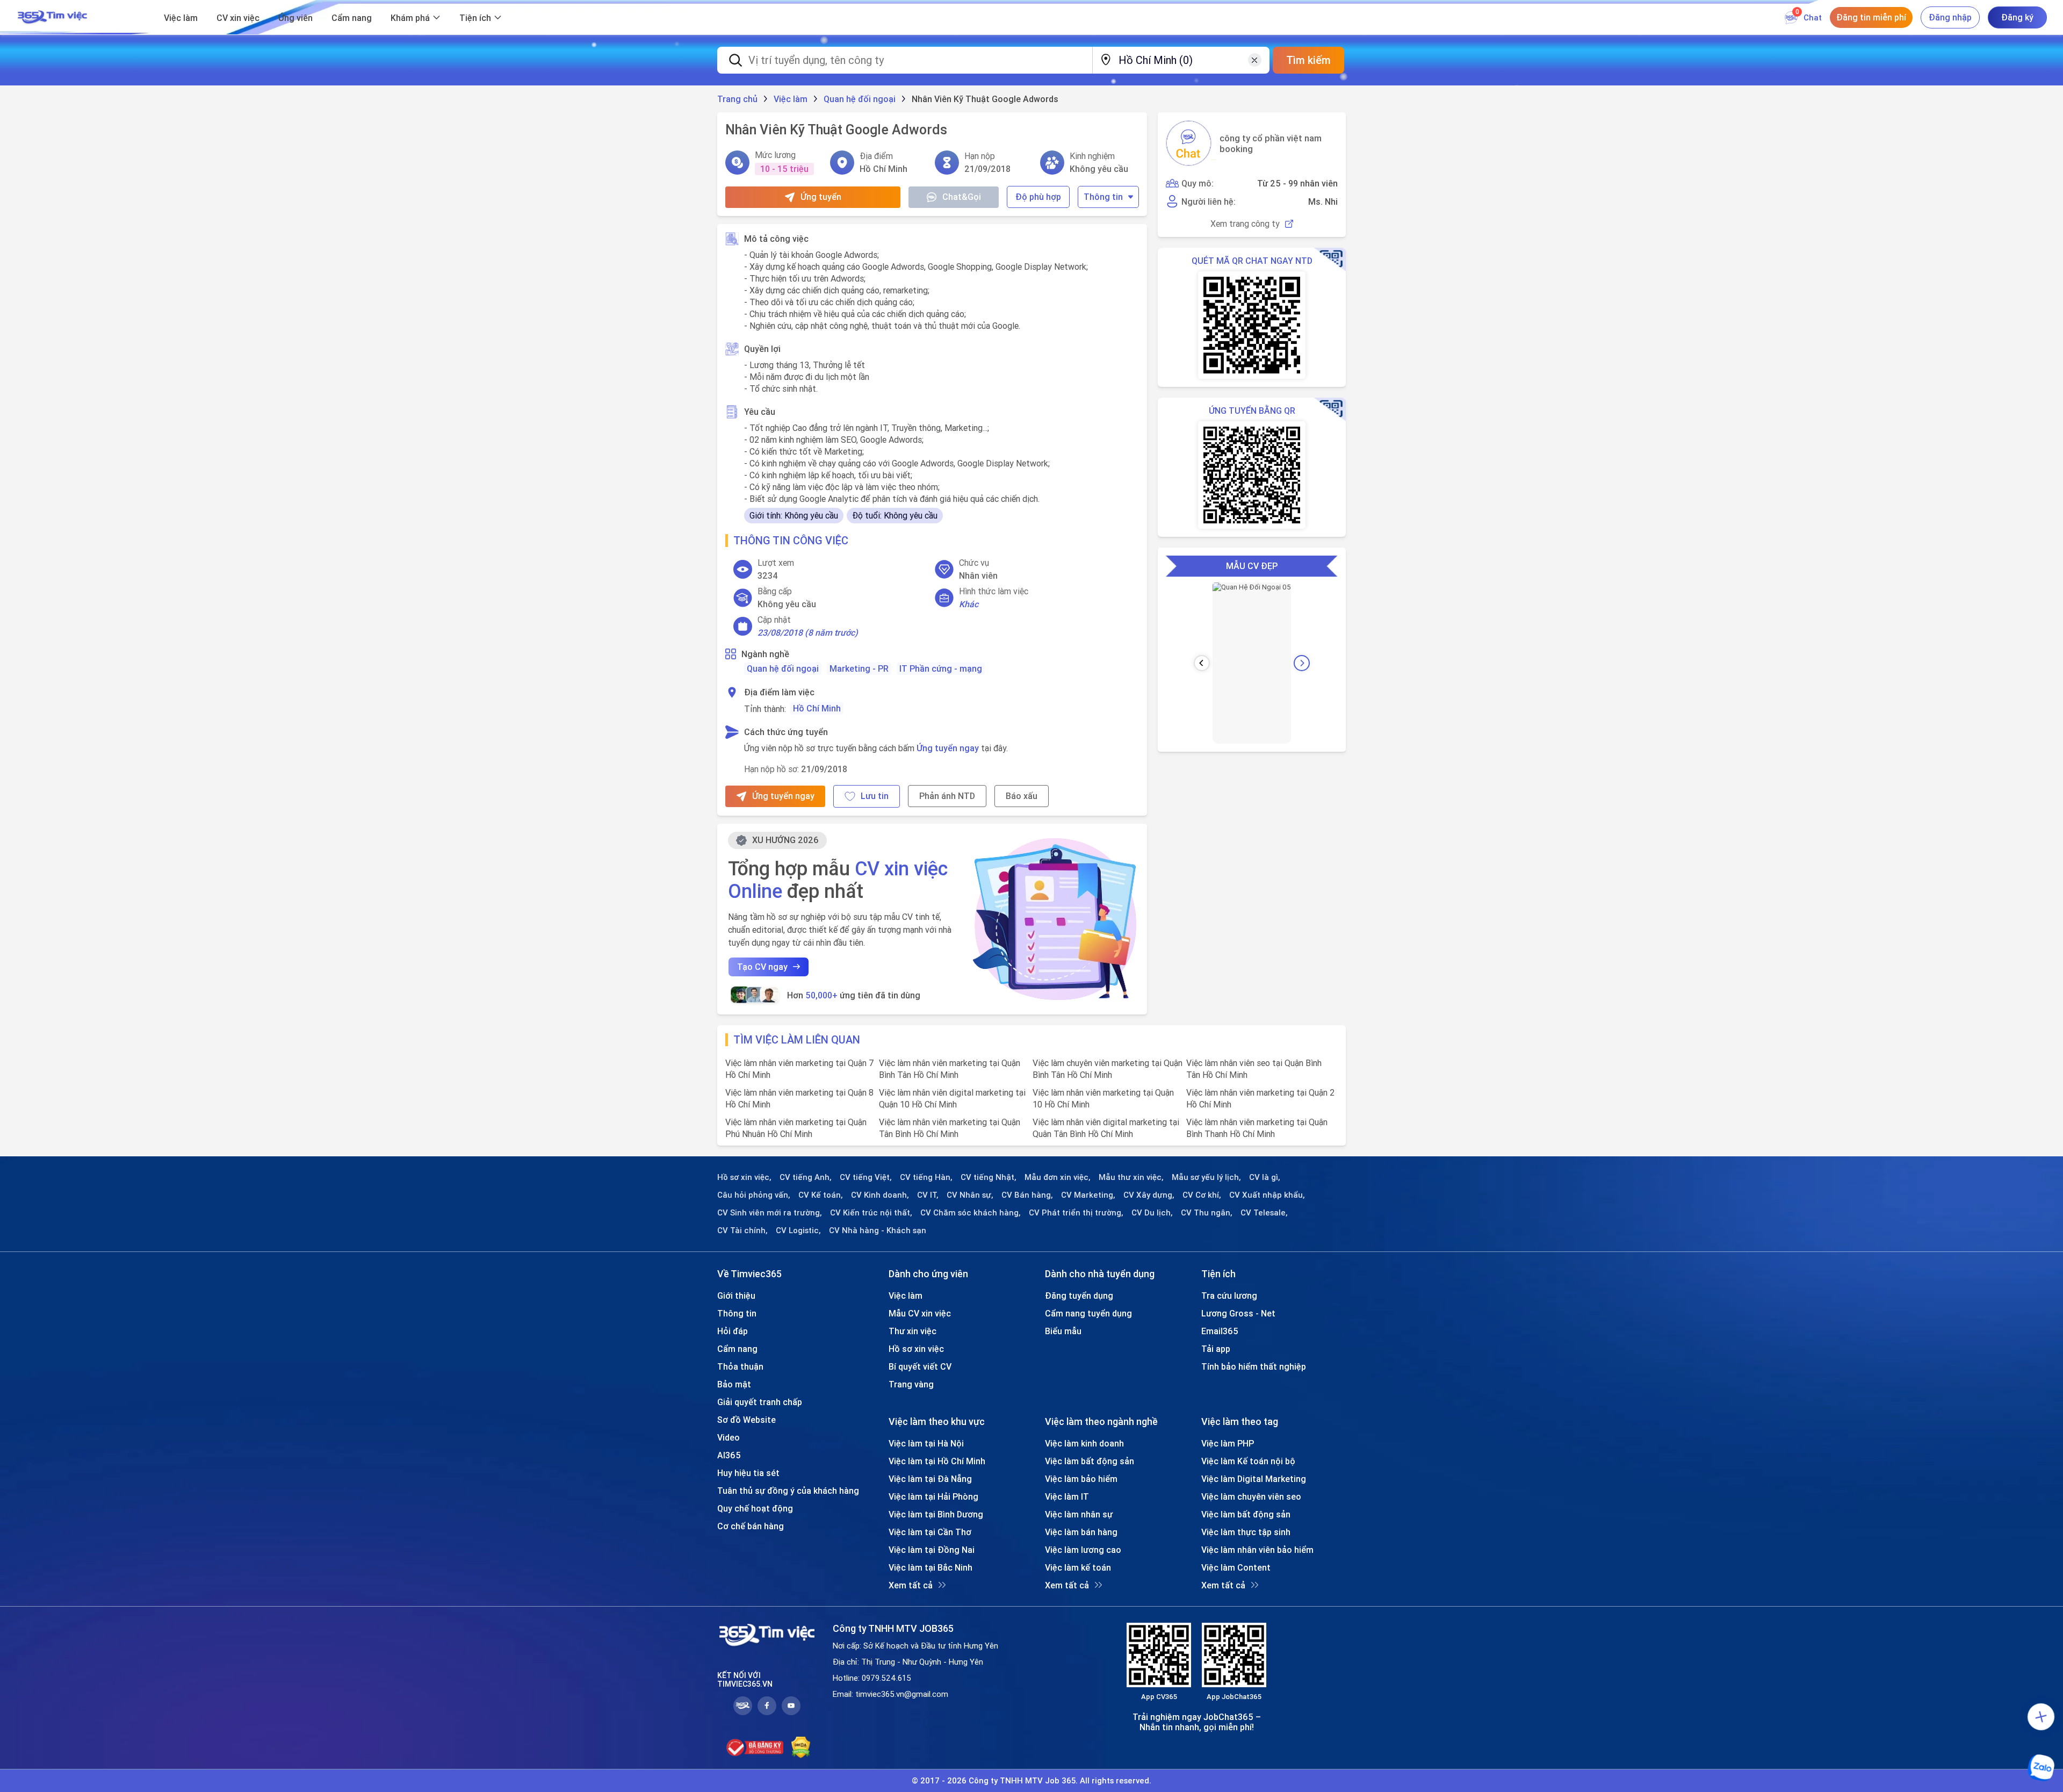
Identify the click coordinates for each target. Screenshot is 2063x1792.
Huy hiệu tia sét (748, 1473)
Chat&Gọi (962, 197)
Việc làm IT (1067, 1496)
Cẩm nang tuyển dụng (1088, 1313)
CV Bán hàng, (1027, 1195)
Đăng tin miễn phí (1871, 17)
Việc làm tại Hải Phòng (933, 1496)
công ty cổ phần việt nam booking (1271, 143)
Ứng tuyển (821, 197)
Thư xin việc (913, 1331)
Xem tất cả (911, 1585)
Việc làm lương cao (1083, 1550)
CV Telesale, (1264, 1213)
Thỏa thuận (740, 1366)
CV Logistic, (798, 1230)
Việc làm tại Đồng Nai (932, 1550)
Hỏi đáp (733, 1331)
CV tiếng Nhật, (989, 1177)
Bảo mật (734, 1384)
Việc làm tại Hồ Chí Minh (937, 1461)
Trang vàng (911, 1384)
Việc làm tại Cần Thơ (930, 1532)
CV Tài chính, (742, 1230)
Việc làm (181, 18)
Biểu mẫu (1063, 1331)
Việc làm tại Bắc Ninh (930, 1567)
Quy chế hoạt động (755, 1508)
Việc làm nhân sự (1079, 1514)
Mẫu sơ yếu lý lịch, (1206, 1177)
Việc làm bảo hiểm (1081, 1479)
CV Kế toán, (821, 1195)
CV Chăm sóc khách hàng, (971, 1213)
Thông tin (1103, 197)
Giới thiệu (736, 1296)
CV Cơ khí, (1202, 1195)
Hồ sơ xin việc (916, 1349)
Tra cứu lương (1229, 1296)
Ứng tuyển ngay (948, 748)
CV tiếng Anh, (806, 1177)
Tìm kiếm (1308, 60)
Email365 (1220, 1331)
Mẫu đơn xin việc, (1058, 1177)
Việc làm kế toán (1078, 1567)
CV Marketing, (1088, 1195)
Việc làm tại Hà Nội (926, 1443)
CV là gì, (1265, 1177)
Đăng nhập (1950, 17)
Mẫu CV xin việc (920, 1313)
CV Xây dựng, (1149, 1195)
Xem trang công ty (1245, 224)
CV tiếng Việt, (866, 1177)
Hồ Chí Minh (817, 708)
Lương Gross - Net (1238, 1313)
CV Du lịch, (1152, 1213)
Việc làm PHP (1228, 1443)
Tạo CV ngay (762, 967)
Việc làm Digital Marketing (1254, 1479)
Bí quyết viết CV (920, 1366)
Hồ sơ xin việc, (744, 1177)
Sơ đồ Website (746, 1420)
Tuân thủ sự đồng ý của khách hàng (788, 1491)
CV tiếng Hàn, (926, 1177)
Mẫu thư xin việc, (1131, 1177)
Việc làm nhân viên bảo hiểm (1257, 1550)
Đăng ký (2017, 17)
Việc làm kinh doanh (1084, 1443)
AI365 (729, 1455)
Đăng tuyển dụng (1079, 1296)
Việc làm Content (1236, 1567)
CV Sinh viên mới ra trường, (770, 1213)
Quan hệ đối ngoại (783, 668)
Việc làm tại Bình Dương (936, 1514)
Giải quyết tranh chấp (760, 1402)
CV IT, (928, 1195)
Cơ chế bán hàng (751, 1526)
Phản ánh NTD (947, 796)
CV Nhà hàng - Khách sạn (878, 1230)
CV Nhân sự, (970, 1195)
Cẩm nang (352, 18)
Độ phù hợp (1038, 197)
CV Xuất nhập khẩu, (1267, 1195)
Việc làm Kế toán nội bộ (1248, 1461)
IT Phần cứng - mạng (941, 668)
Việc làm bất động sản (1090, 1461)
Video (728, 1437)
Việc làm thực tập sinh (1246, 1532)
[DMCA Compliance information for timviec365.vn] (801, 1747)
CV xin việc (238, 18)
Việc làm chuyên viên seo (1251, 1496)
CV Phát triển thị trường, (1076, 1213)
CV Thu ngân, (1207, 1213)
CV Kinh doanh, (880, 1195)
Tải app (1216, 1349)
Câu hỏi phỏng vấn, (754, 1195)
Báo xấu (1022, 796)
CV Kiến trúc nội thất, (871, 1213)
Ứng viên (295, 18)
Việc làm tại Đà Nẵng (930, 1479)
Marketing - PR (859, 668)
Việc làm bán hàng (1081, 1532)
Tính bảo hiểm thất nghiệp (1254, 1366)
